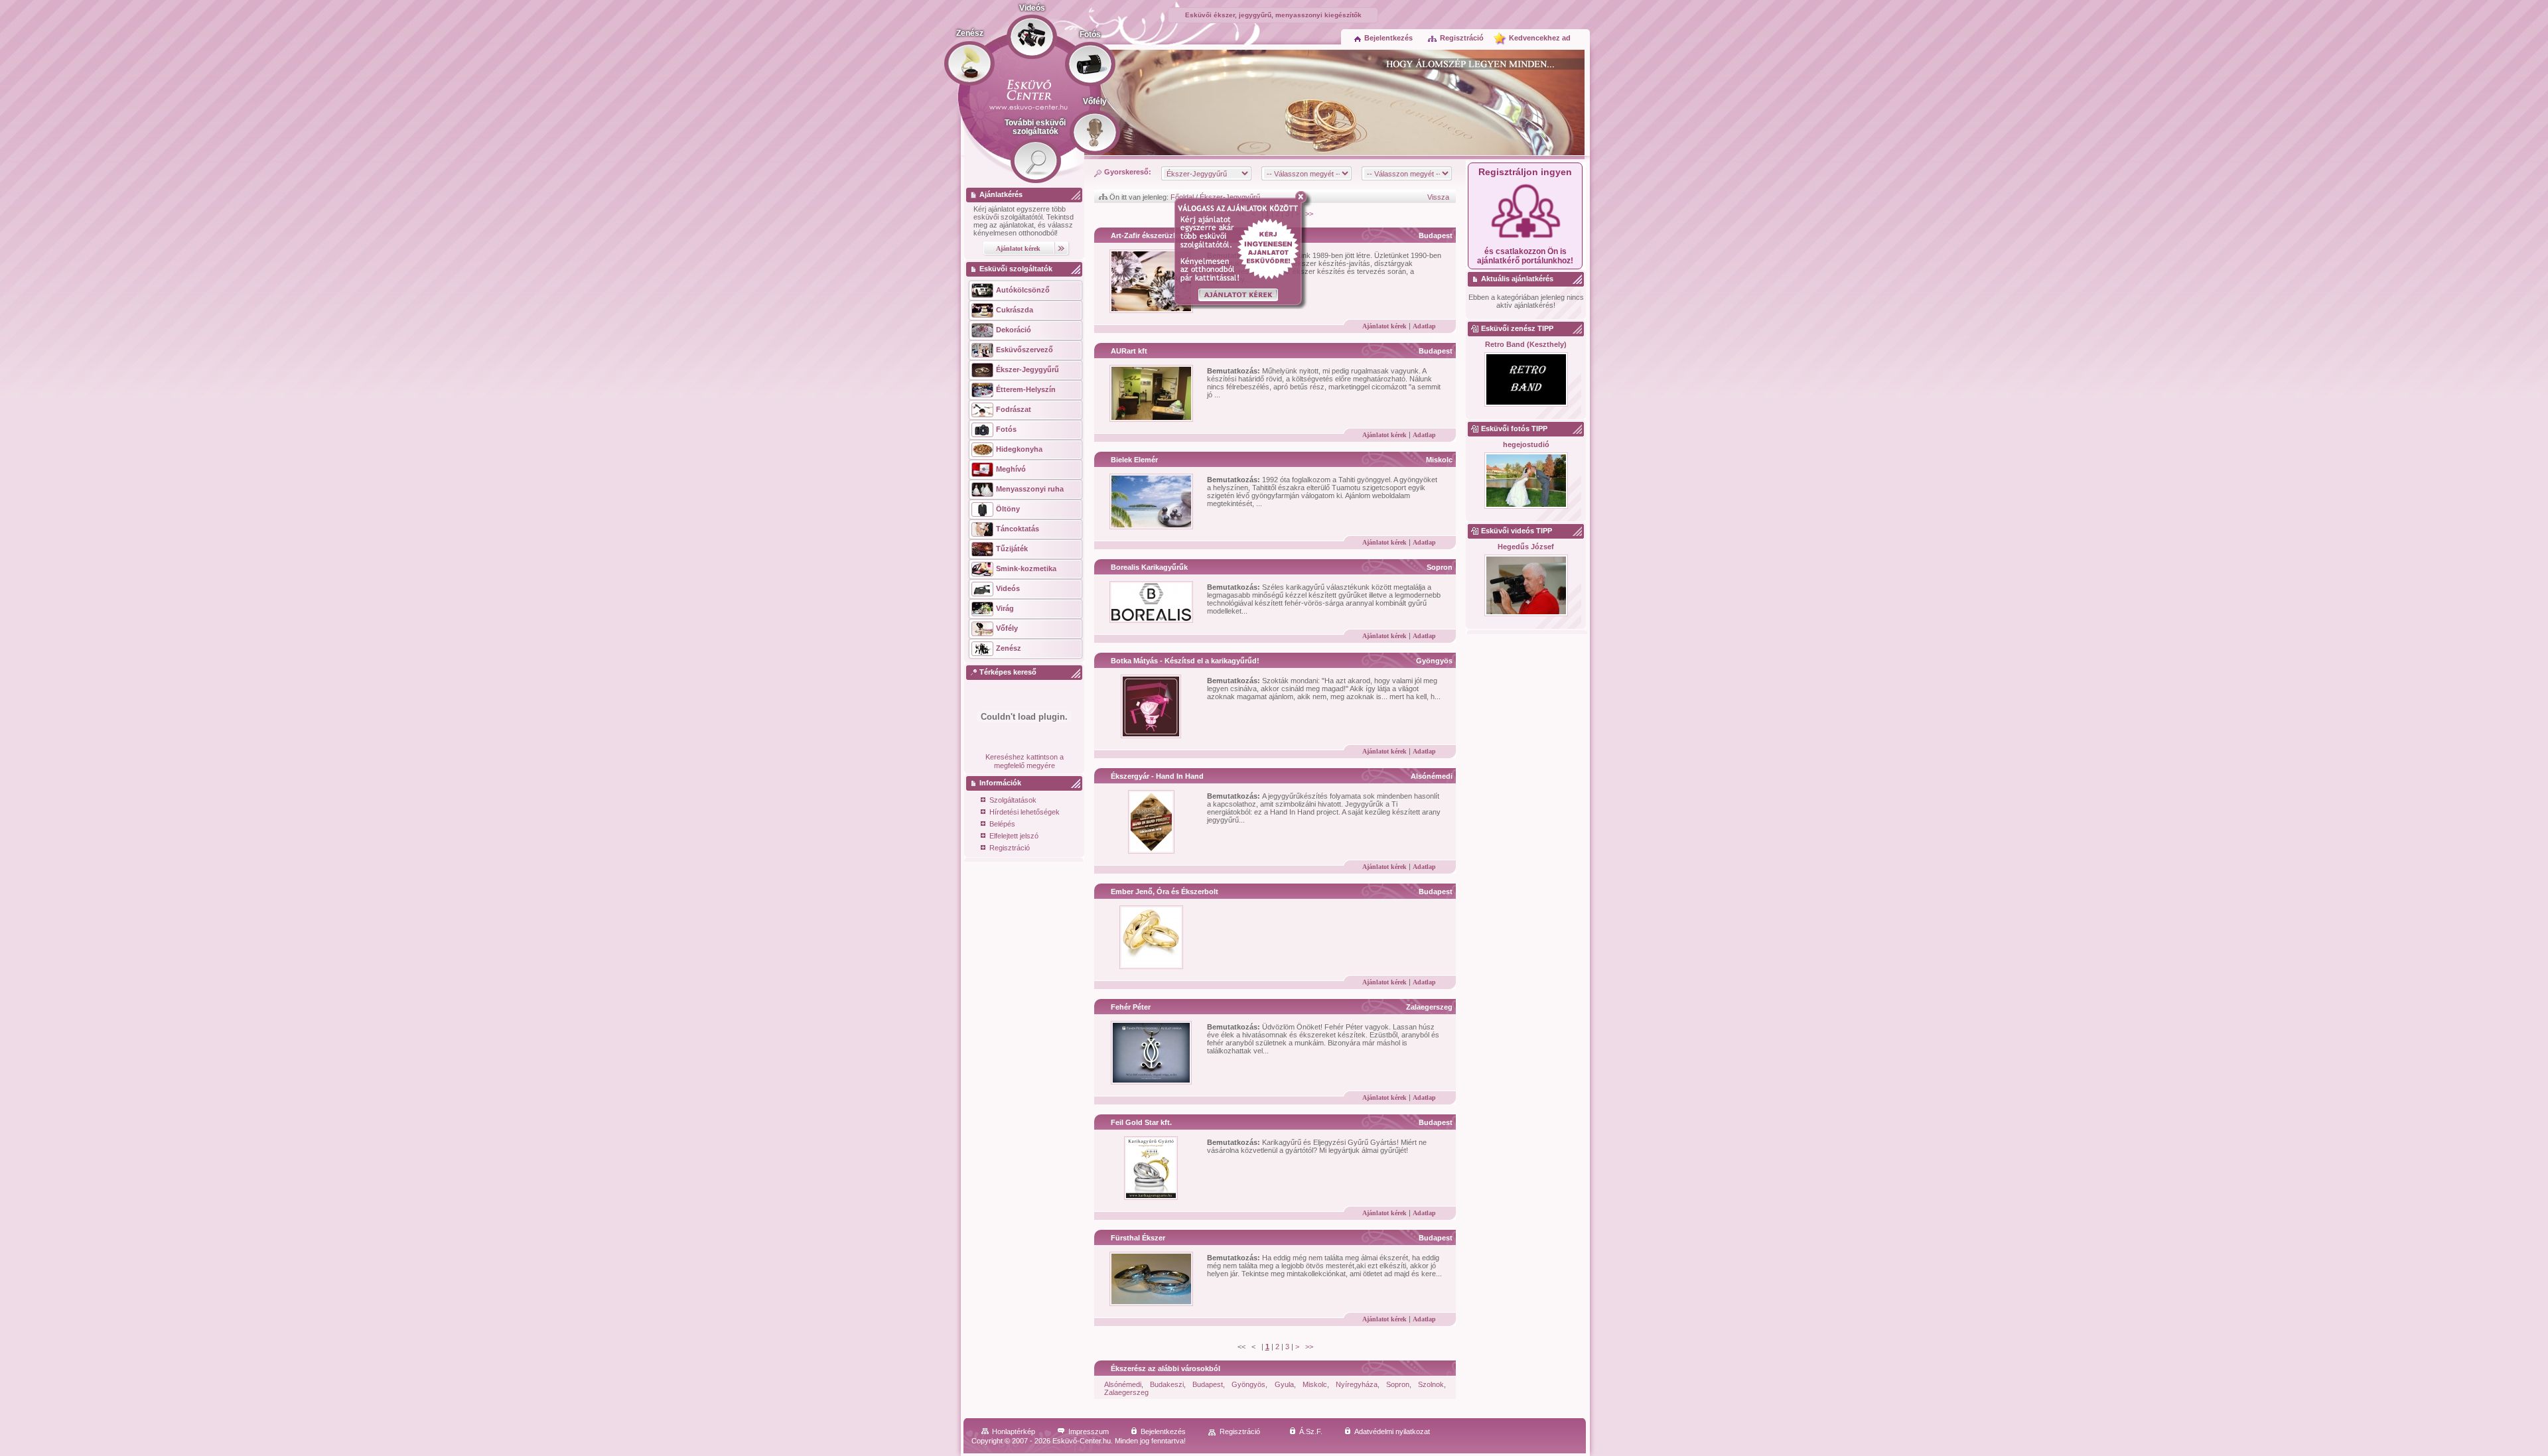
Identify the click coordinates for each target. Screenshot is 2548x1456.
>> (1309, 1347)
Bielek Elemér (1134, 460)
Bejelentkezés (1388, 38)
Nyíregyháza (1357, 1384)
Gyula (1284, 1384)
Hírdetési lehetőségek (1025, 812)
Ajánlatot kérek (1384, 326)
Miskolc (1439, 460)
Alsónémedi (1432, 776)
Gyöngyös (1434, 661)
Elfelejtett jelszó (1014, 836)
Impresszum (1089, 1431)
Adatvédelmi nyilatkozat (1392, 1431)
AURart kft (1129, 351)
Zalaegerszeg (1429, 1007)
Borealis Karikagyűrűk (1149, 567)
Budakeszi (1167, 1384)
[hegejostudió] (1526, 481)
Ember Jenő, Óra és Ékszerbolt (1165, 892)
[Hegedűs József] (1526, 586)
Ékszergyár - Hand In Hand (1157, 776)
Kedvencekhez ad (1540, 38)
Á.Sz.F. (1311, 1431)
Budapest (1436, 235)
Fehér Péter (1131, 1007)
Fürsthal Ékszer (1138, 1238)
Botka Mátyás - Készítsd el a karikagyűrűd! (1185, 661)
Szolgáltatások (1013, 800)
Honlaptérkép (1014, 1431)
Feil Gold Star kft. (1141, 1122)
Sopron (1440, 567)
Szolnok (1431, 1384)
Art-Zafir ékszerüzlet (1146, 235)
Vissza (1438, 197)
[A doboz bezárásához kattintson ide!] (1304, 197)
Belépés (1002, 824)
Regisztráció (1462, 38)
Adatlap (1424, 326)
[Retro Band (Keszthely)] (1526, 380)
